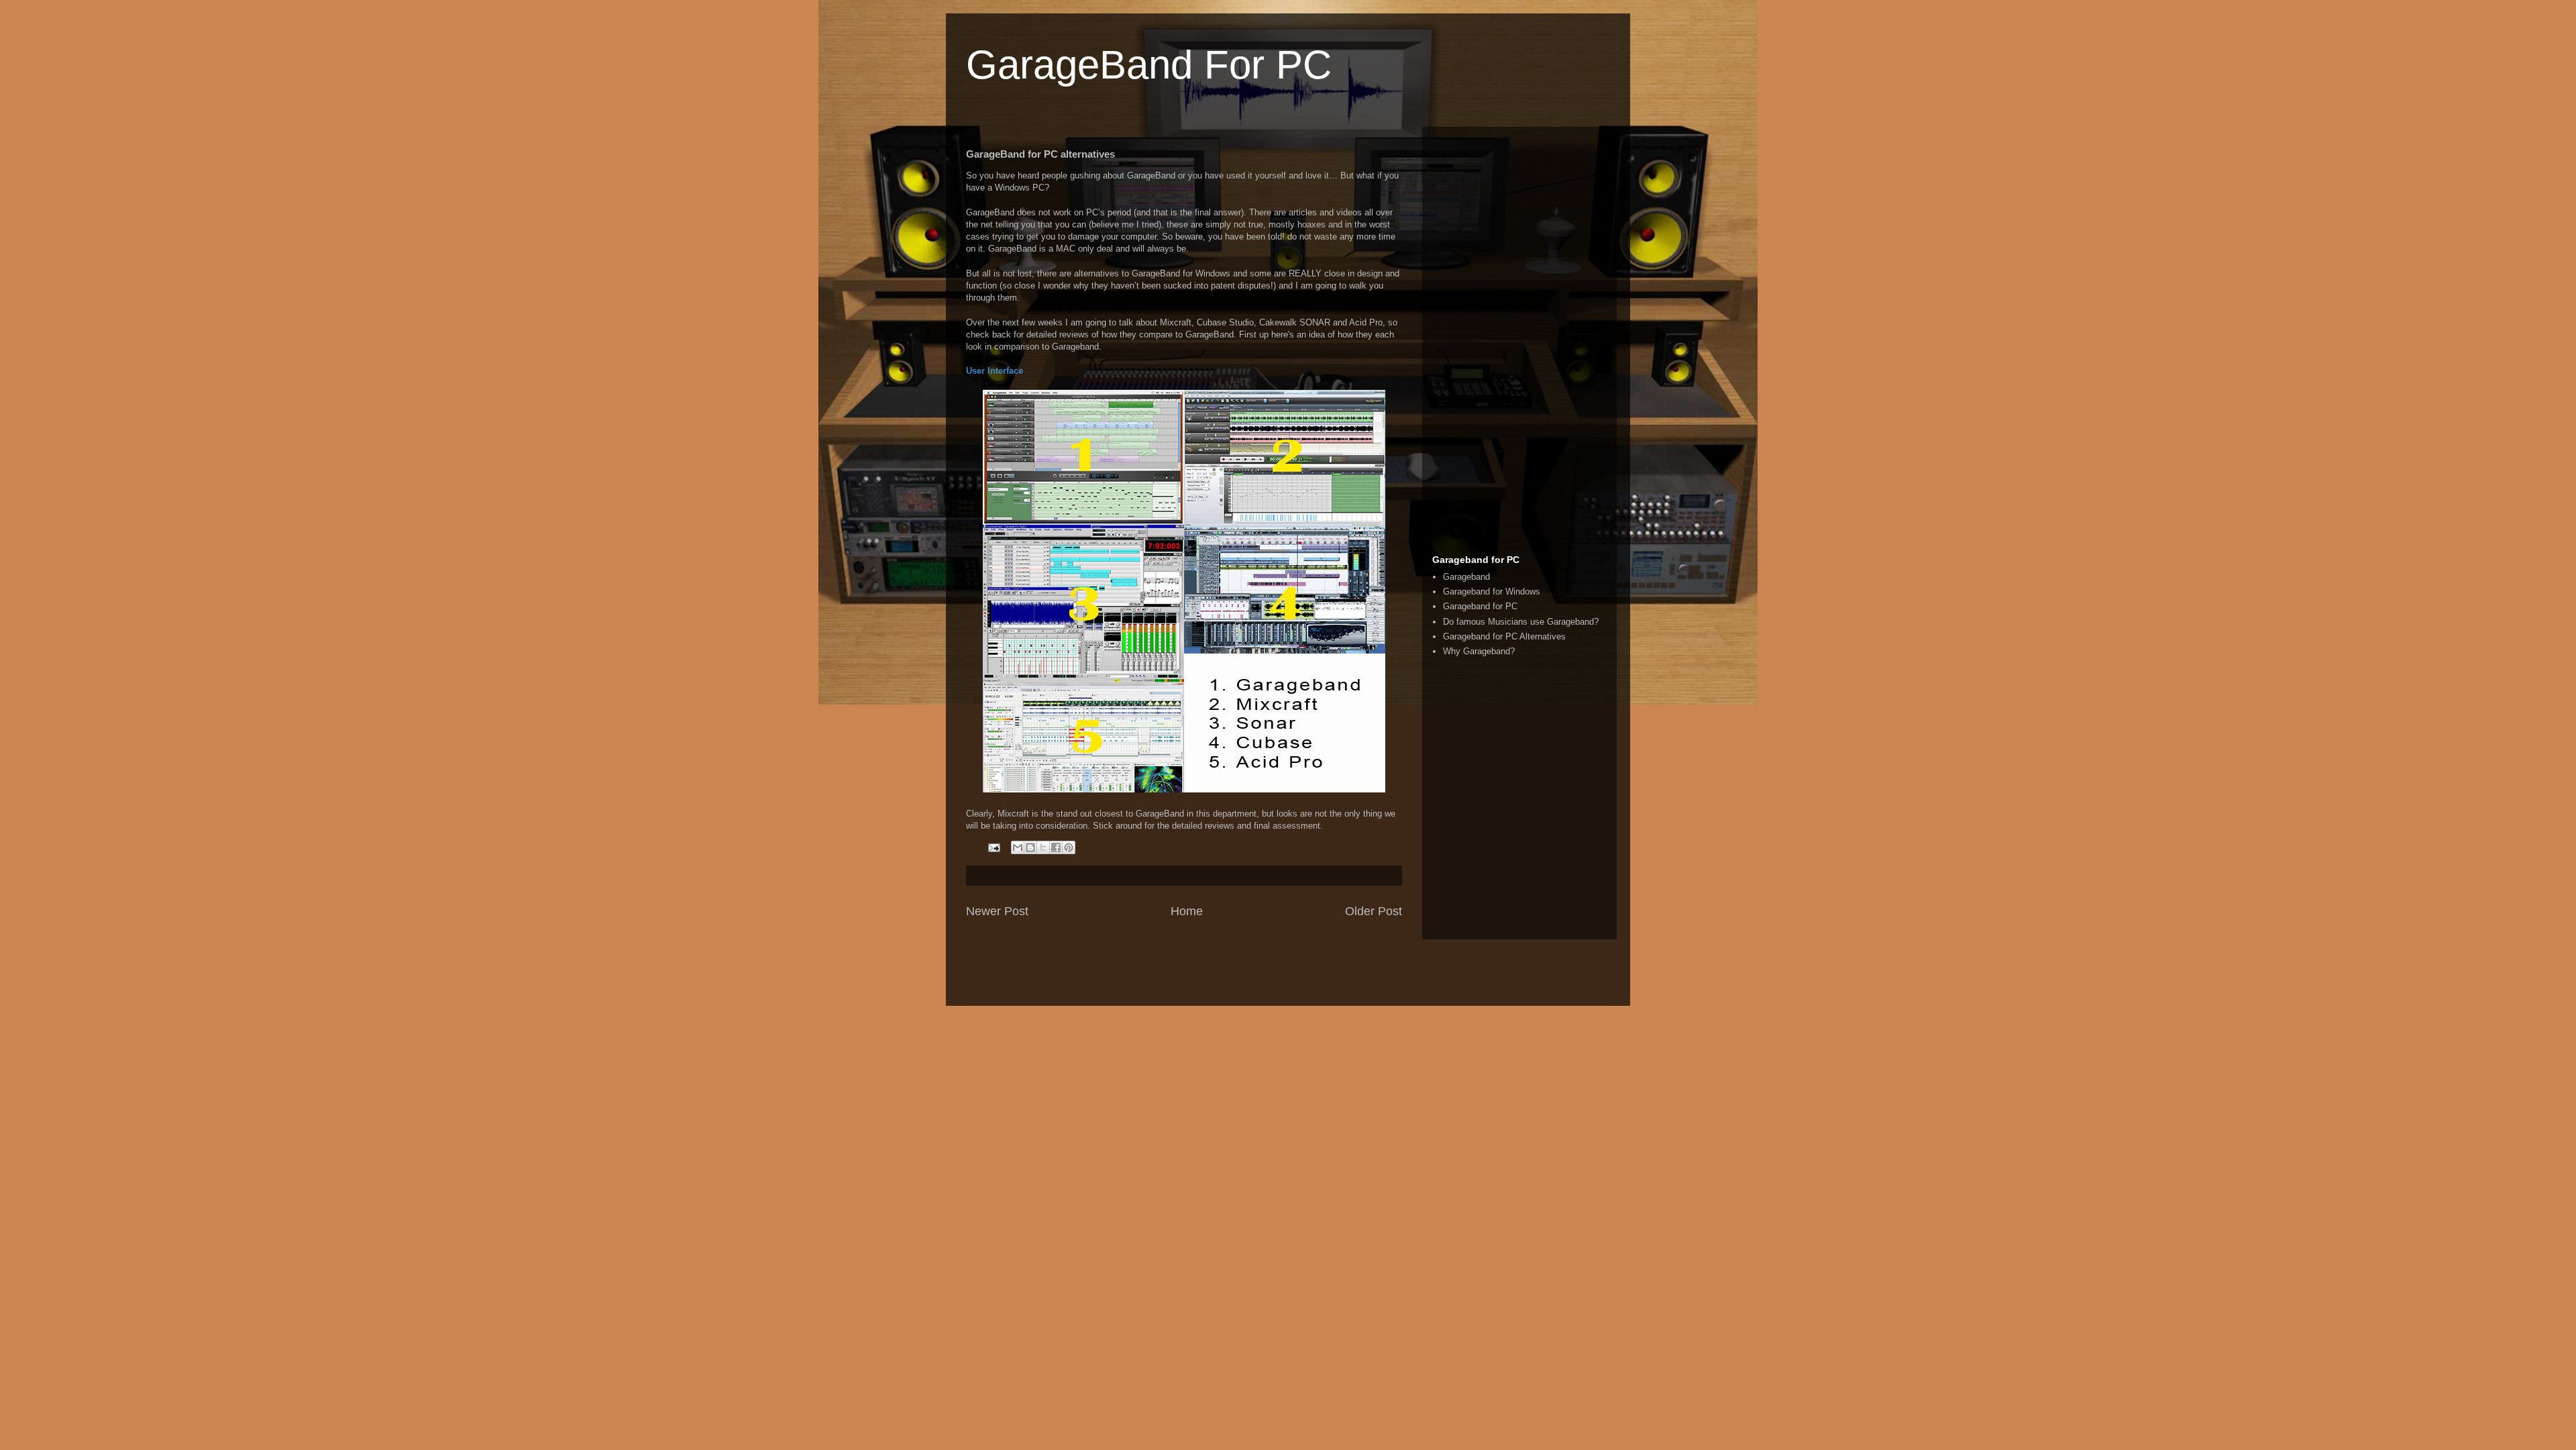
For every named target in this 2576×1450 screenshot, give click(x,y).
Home (1187, 911)
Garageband (1466, 577)
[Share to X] (1043, 847)
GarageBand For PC (1149, 65)
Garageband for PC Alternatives (1504, 636)
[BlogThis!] (1030, 847)
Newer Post (997, 911)
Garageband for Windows (1492, 591)
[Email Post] (993, 847)
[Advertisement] (1519, 338)
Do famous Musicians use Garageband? (1521, 622)
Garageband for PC (1480, 606)
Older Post (1374, 911)
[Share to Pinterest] (1069, 847)
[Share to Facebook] (1056, 847)
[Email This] (1018, 847)
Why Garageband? (1479, 651)
